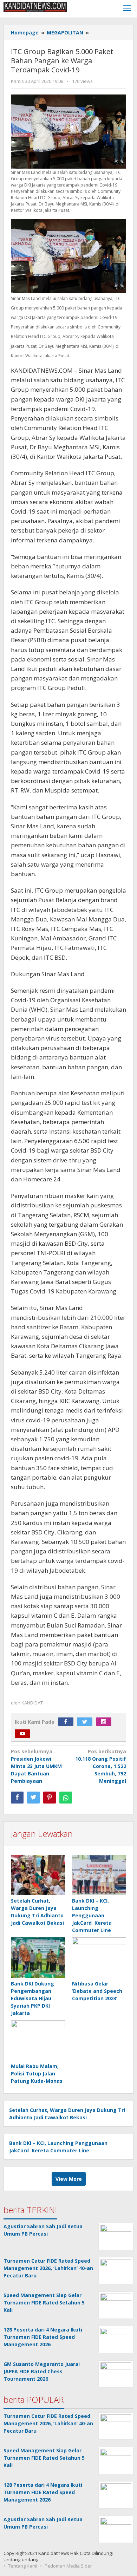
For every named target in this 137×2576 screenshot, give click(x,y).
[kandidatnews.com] (35, 6)
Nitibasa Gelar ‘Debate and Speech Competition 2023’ (97, 1991)
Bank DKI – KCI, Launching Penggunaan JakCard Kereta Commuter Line (92, 1915)
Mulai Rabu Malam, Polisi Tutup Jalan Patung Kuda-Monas (37, 2073)
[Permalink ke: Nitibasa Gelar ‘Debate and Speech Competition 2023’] (99, 1958)
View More (69, 2179)
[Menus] (127, 9)
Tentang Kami (23, 2566)
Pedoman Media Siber (68, 2566)
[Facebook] (67, 1722)
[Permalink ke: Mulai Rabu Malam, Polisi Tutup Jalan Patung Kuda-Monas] (38, 2041)
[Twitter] (86, 1722)
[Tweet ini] (33, 1798)
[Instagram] (105, 1722)
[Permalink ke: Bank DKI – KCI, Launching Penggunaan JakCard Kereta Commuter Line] (99, 1875)
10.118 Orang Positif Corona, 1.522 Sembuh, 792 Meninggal (101, 1766)
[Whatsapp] (66, 1798)
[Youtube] (24, 1734)
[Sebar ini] (17, 1798)
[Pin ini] (50, 1798)
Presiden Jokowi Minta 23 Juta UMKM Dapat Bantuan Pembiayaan (36, 1766)
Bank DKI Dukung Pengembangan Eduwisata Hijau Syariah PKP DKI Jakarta (32, 1998)
